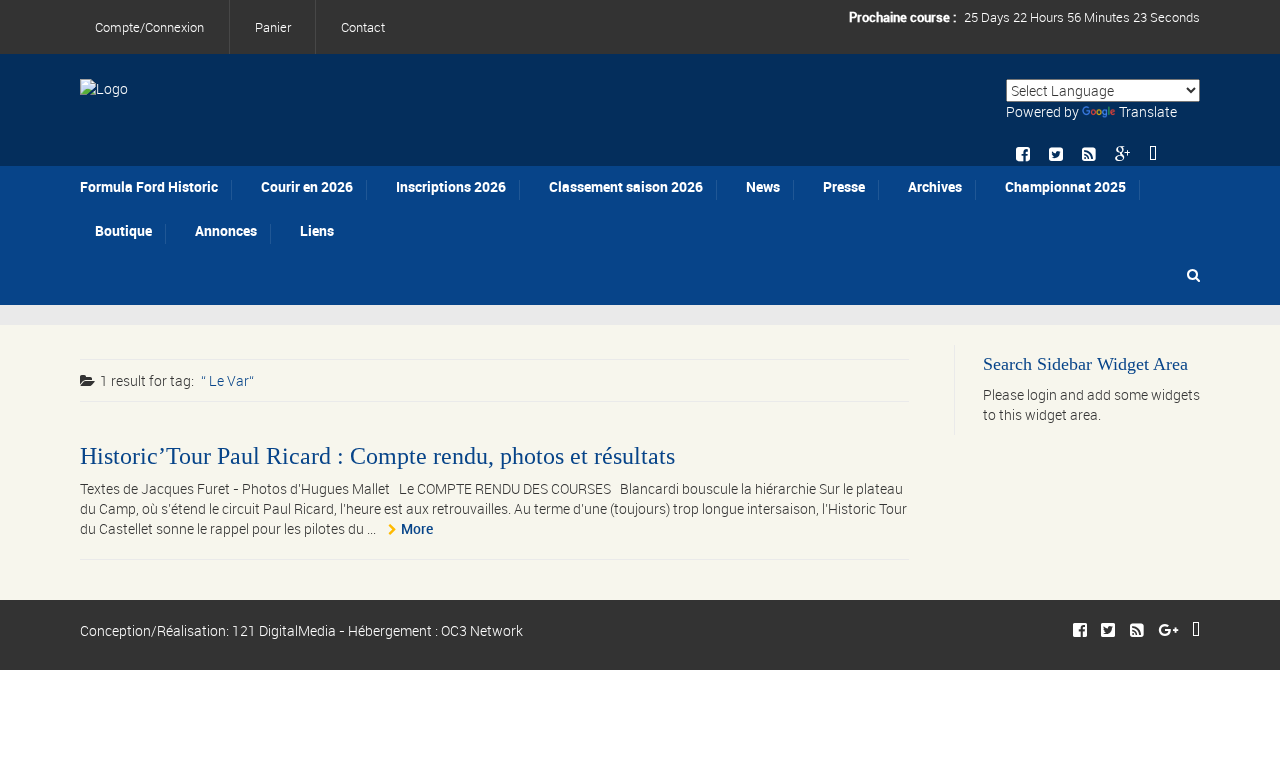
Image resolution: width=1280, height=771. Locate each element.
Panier (273, 27)
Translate (1148, 111)
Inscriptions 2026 (451, 186)
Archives (935, 186)
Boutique (123, 230)
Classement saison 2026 (626, 186)
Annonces (226, 230)
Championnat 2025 (1065, 186)
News (763, 186)
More (417, 528)
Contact (363, 27)
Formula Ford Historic (149, 186)
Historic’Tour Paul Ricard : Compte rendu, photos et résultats (377, 456)
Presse (844, 186)
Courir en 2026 (307, 186)
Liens (317, 230)
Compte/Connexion (149, 27)
